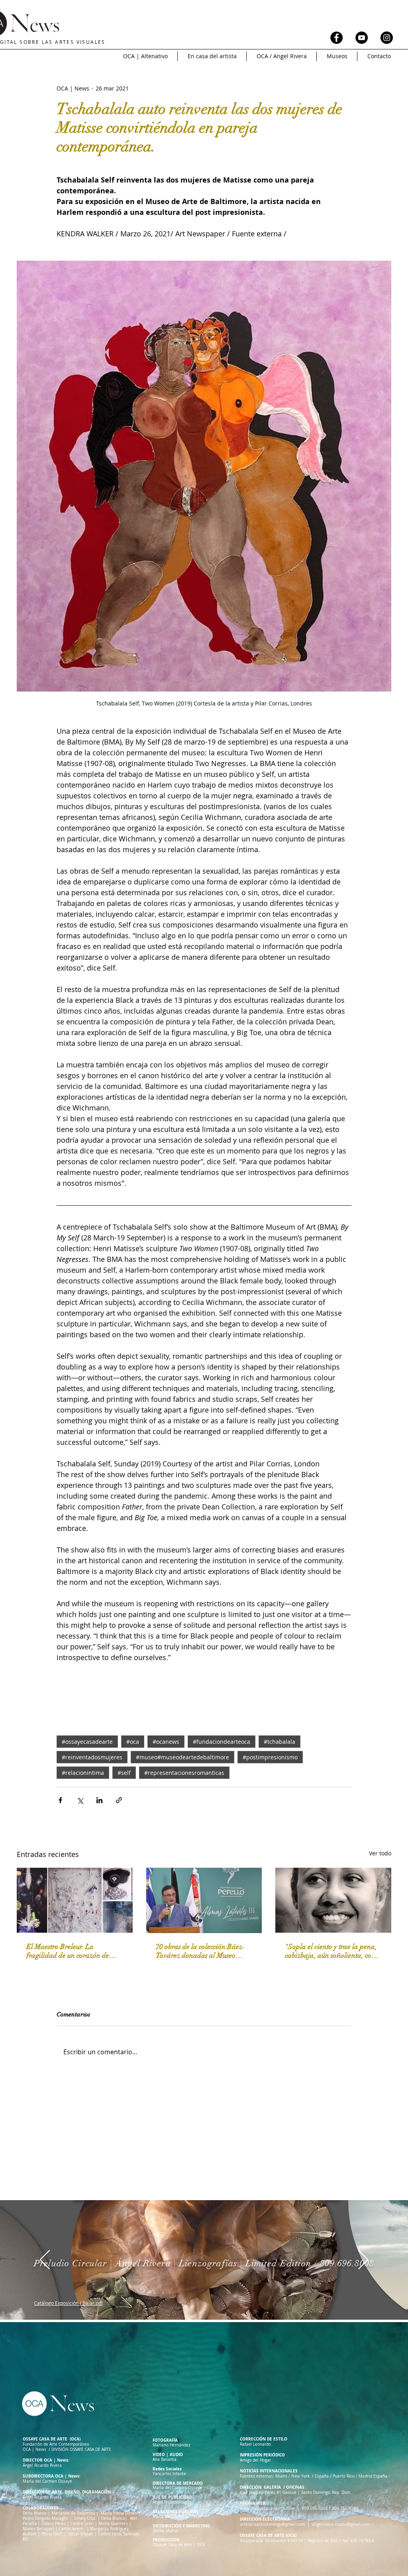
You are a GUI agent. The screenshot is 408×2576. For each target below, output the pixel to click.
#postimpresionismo (270, 1757)
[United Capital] (197, 2300)
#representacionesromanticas (184, 1773)
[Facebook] (336, 38)
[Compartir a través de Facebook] (60, 1800)
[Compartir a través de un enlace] (119, 1800)
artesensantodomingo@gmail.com (272, 2524)
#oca (133, 1742)
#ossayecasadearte (87, 1742)
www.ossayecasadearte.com (267, 2508)
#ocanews (166, 1742)
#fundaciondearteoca (222, 1742)
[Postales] (211, 2300)
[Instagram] (387, 38)
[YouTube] (362, 38)
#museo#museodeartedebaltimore (182, 1757)
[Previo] (45, 2260)
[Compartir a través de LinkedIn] (99, 1800)
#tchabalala (280, 1742)
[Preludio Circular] (204, 2300)
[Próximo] (363, 2260)
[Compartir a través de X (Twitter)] (80, 1800)
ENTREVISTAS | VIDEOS (148, 36)
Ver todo (380, 1853)
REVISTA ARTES (82, 36)
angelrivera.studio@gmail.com (341, 2524)
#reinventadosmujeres (92, 1757)
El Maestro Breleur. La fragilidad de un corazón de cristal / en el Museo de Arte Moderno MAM (68, 1951)
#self (124, 1773)
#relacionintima (83, 1773)
